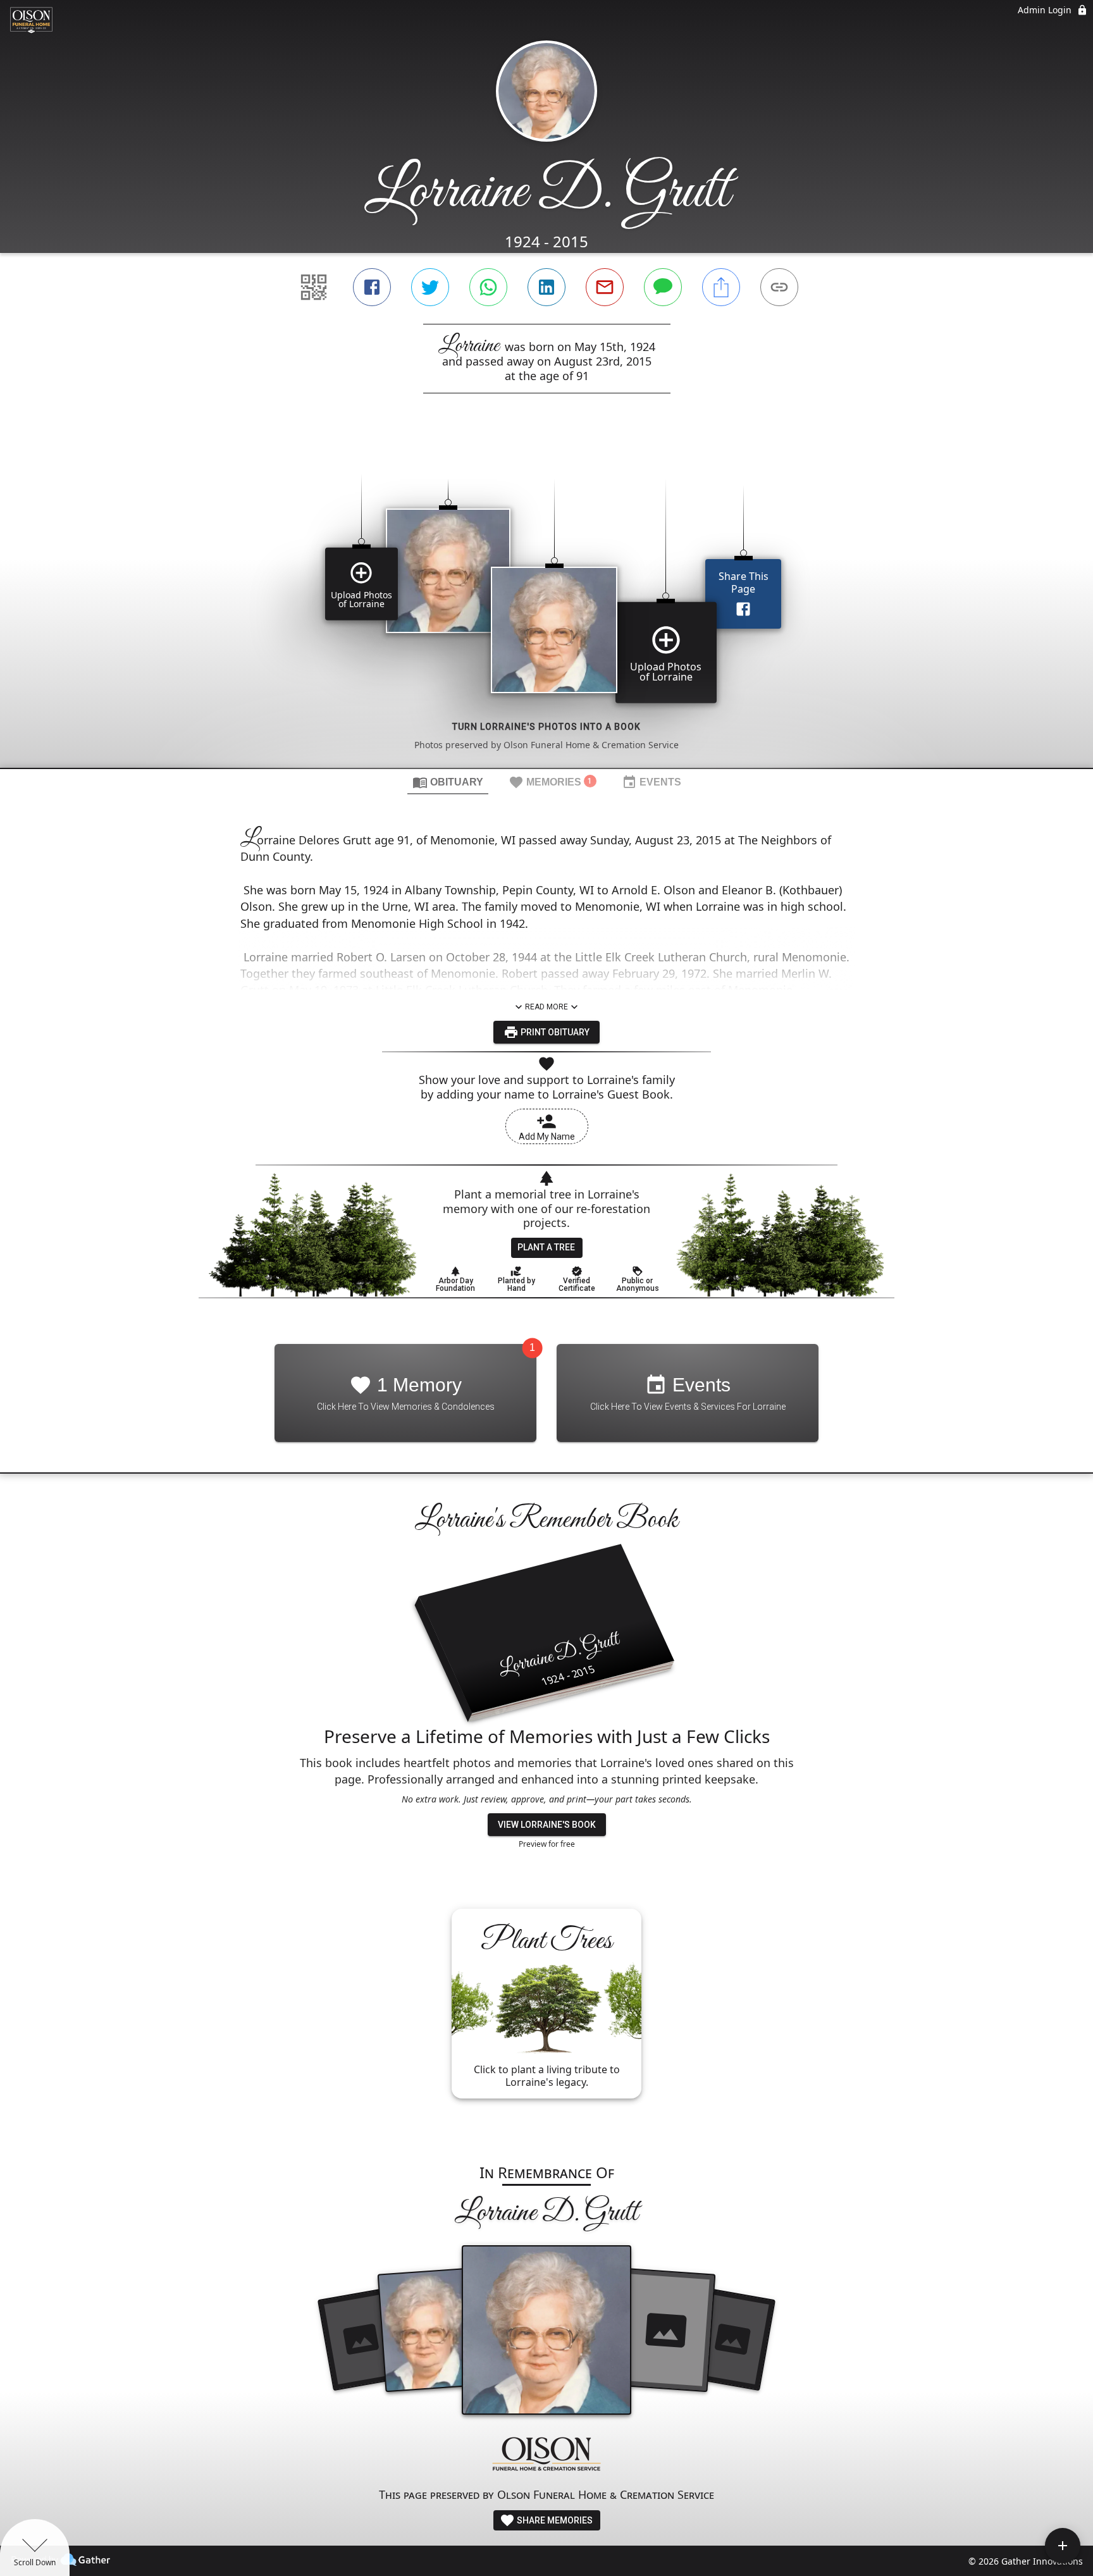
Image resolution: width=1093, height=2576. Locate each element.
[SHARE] (721, 287)
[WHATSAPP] (488, 287)
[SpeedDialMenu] (1063, 2546)
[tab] (448, 782)
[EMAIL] (605, 287)
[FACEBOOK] (372, 287)
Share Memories (554, 2520)
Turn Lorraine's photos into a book (546, 727)
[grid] (546, 602)
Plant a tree (546, 1247)
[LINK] (779, 287)
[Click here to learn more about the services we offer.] (546, 2456)
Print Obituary (554, 1032)
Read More (546, 1007)
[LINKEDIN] (546, 287)
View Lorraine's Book (547, 1825)
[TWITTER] (430, 287)
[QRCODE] (314, 287)
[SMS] (663, 287)
